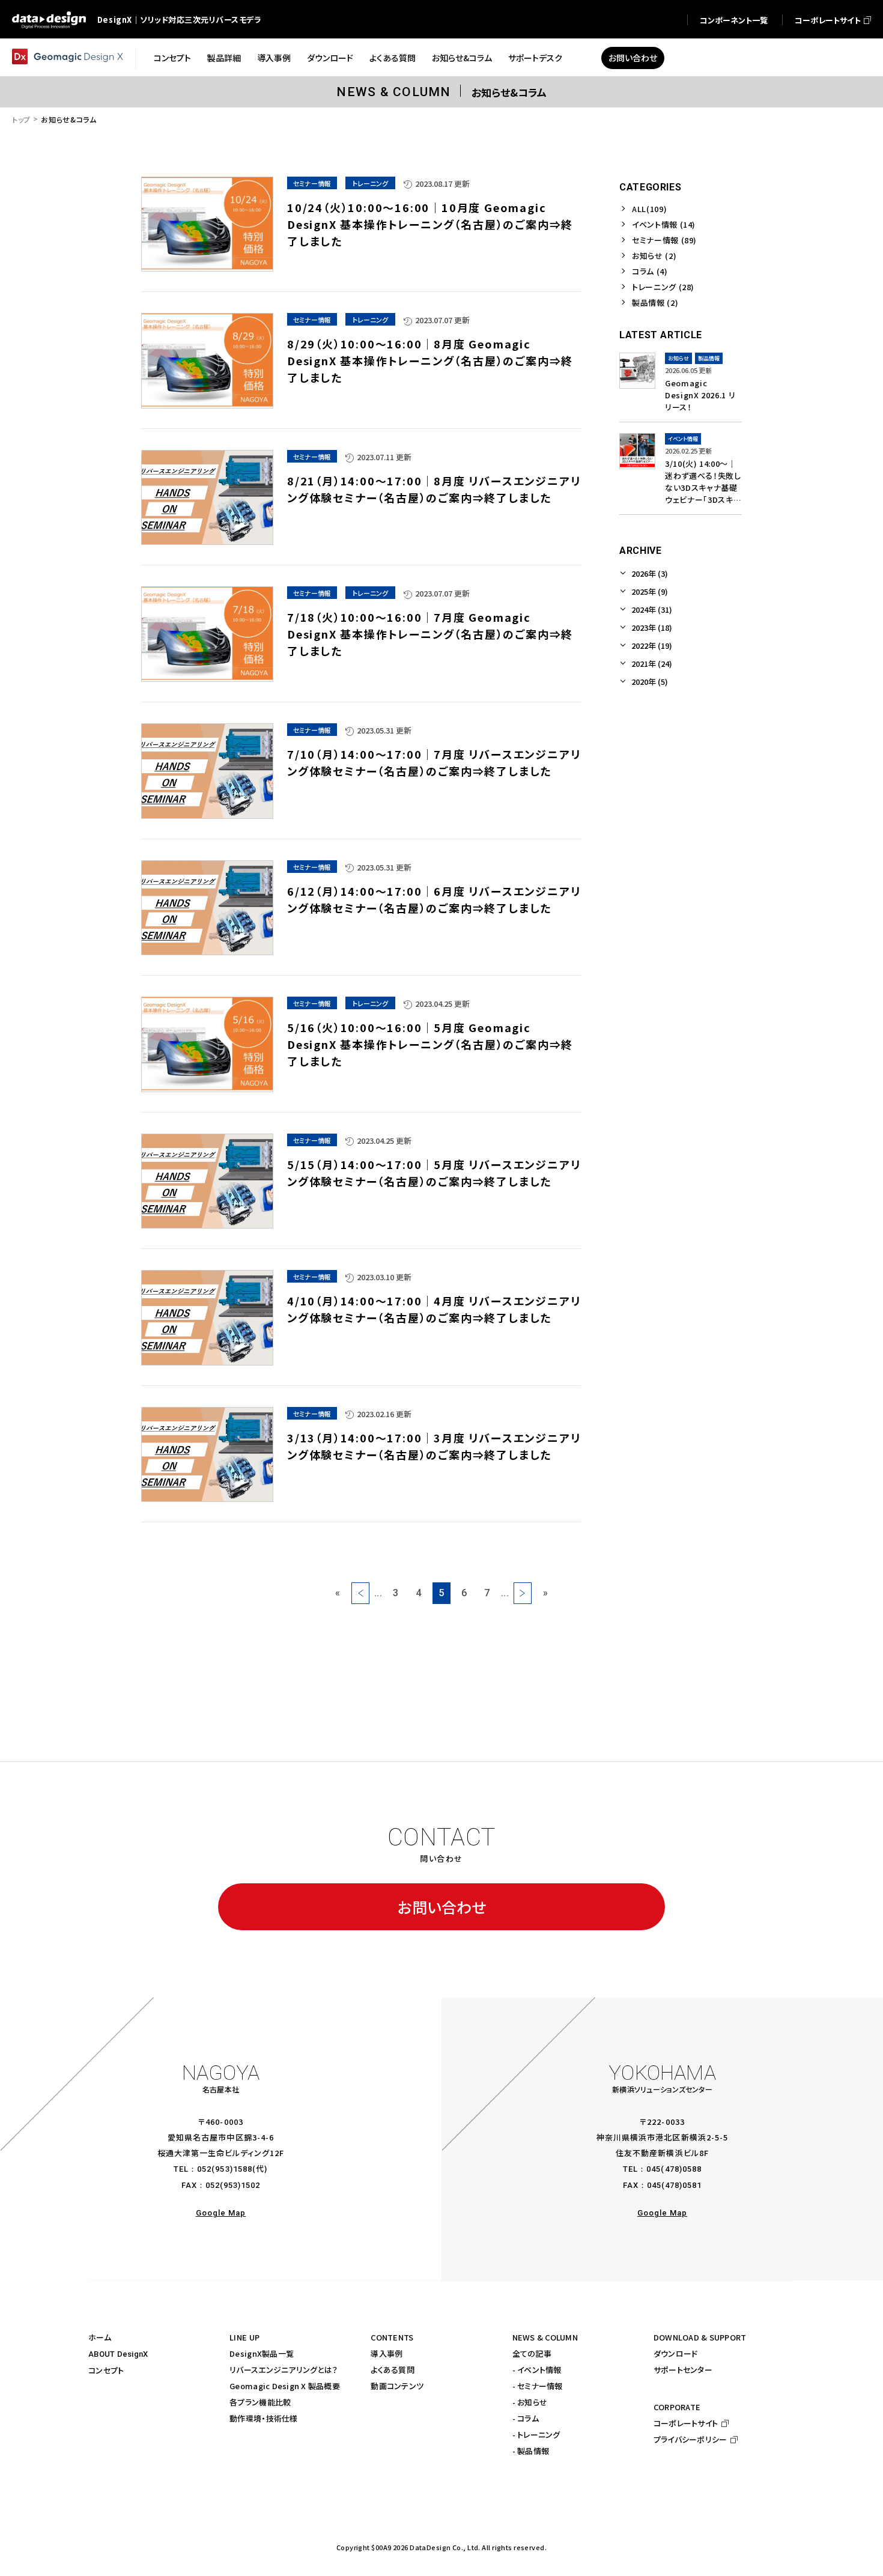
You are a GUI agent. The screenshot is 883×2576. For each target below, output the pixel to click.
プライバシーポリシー (690, 2439)
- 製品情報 (531, 2451)
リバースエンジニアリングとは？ (284, 2370)
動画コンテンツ (397, 2386)
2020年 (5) (650, 682)
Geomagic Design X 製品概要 (285, 2386)
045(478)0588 (674, 2169)
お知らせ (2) (654, 256)
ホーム (100, 2337)
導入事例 (387, 2353)
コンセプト (106, 2370)
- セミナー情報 (538, 2386)
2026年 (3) (650, 573)
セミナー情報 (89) (664, 240)
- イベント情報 (537, 2370)
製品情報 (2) (655, 302)
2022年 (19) (652, 646)
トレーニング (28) (663, 287)
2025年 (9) (650, 591)
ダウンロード (676, 2353)
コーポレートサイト (686, 2423)
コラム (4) (650, 271)
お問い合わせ (442, 1907)
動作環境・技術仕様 (263, 2418)
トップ (21, 119)
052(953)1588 (224, 2169)
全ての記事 (532, 2353)
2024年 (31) (652, 609)
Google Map (221, 2213)
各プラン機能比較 (260, 2402)
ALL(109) (649, 209)
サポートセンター (683, 2370)
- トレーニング (536, 2435)
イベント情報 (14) (664, 224)
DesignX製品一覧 (262, 2353)
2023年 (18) (652, 627)
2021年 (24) (652, 664)
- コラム (526, 2418)
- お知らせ (530, 2402)
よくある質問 (393, 2370)
